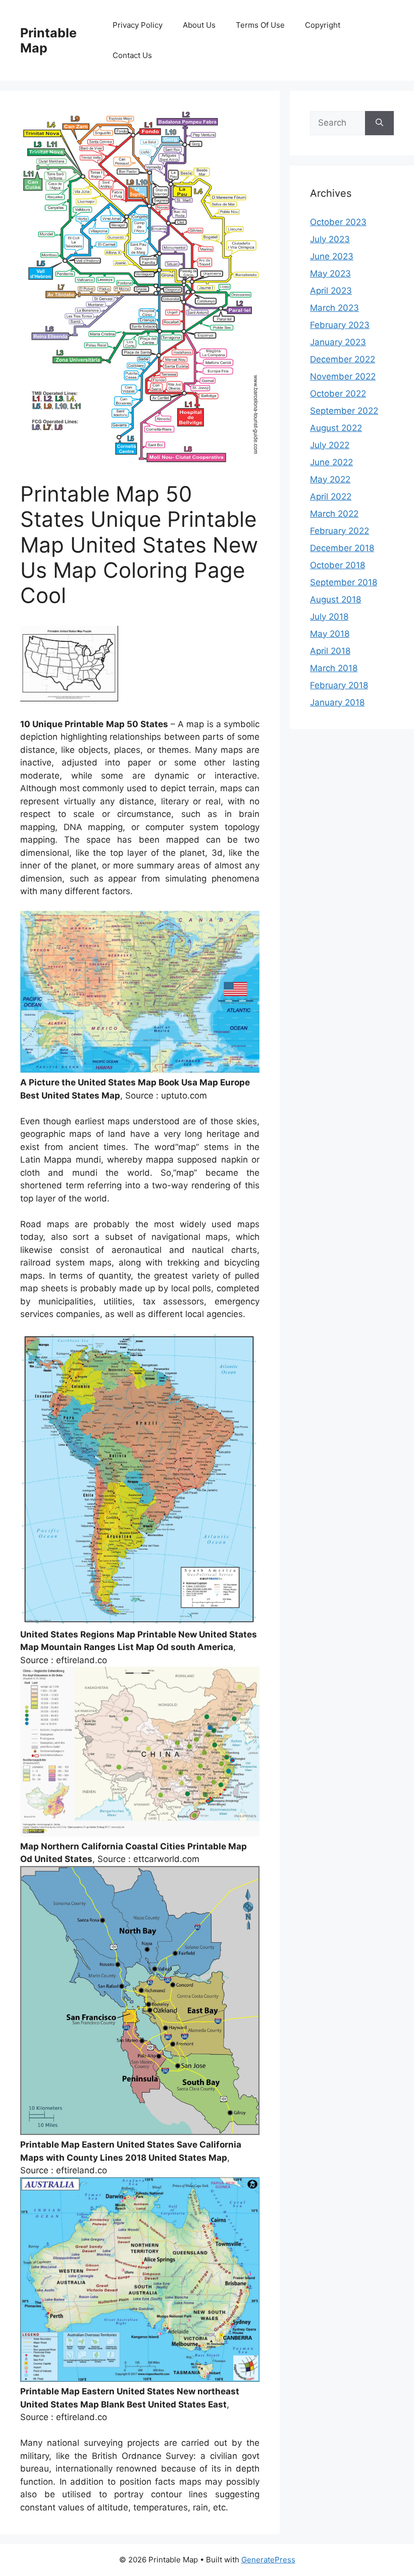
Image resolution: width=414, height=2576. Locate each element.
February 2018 (339, 685)
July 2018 (329, 617)
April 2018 (330, 651)
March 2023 (334, 308)
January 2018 (337, 702)
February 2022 (340, 531)
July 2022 (330, 445)
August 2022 (336, 428)
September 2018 (344, 582)
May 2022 (330, 479)
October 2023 (338, 222)
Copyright (323, 25)
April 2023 (331, 291)
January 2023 (338, 342)
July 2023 (330, 239)
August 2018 (335, 599)
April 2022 (331, 497)
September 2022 (344, 411)
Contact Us (132, 55)
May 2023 (330, 273)
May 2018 (330, 634)
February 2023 (340, 325)
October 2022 (338, 394)
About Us (199, 25)
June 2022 (331, 462)
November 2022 (343, 376)
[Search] (379, 123)
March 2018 (334, 668)
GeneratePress (268, 2560)
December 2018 (342, 548)
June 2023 (332, 256)
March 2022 (334, 514)
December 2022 (343, 359)
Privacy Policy (138, 25)
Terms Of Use (260, 25)
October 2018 (338, 565)
